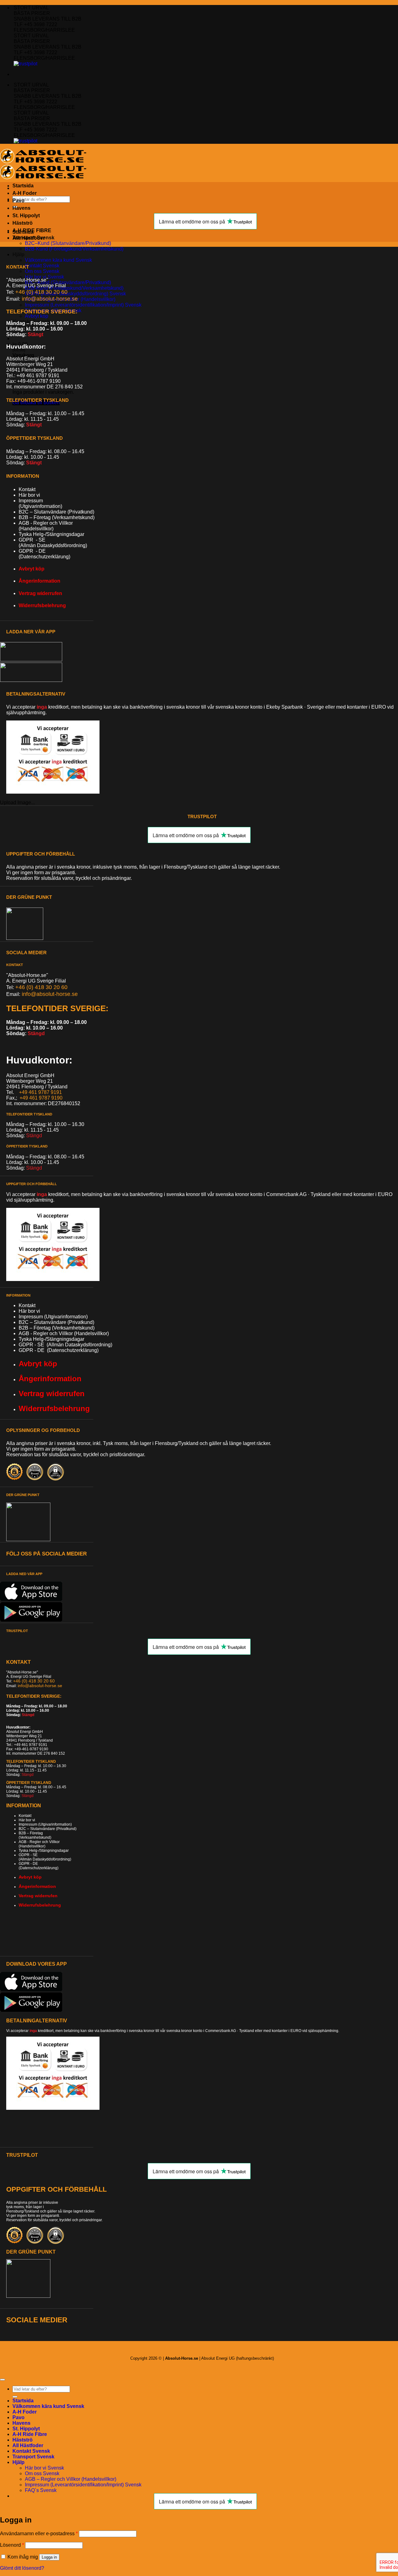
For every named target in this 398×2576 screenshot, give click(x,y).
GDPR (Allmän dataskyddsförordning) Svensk (75, 294)
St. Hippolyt (26, 2429)
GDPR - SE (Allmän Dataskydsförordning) (65, 1345)
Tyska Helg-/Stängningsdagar (51, 534)
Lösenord (12, 2545)
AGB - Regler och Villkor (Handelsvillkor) (46, 526)
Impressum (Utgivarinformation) (45, 1824)
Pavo (19, 201)
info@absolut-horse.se (40, 1686)
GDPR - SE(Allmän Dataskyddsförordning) (53, 543)
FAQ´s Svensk (41, 2490)
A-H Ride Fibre (30, 2434)
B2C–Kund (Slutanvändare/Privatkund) (68, 243)
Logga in (49, 2557)
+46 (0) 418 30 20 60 (42, 292)
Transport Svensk (33, 2457)
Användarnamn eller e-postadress (39, 2534)
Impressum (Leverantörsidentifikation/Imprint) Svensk (83, 305)
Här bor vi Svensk (44, 277)
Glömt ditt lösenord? (22, 2568)
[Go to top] (2, 2380)
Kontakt (27, 489)
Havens (21, 208)
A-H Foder (25, 193)
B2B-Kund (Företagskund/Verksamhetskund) (74, 249)
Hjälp (19, 254)
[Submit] (15, 2397)
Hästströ (23, 2440)
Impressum (31, 501)
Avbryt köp (37, 316)
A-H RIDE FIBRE (32, 230)
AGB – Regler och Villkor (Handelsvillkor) (71, 2479)
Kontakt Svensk (42, 266)
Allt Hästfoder (29, 238)
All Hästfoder (28, 2445)
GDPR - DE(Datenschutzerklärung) (44, 554)
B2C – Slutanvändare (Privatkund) (56, 512)
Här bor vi (29, 495)
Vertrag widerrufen (40, 593)
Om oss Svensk (42, 271)
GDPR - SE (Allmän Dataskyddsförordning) (45, 1857)
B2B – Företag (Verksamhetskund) (57, 517)
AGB (25, 1333)
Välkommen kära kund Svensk (58, 260)
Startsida (23, 186)
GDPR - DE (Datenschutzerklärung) (59, 1350)
